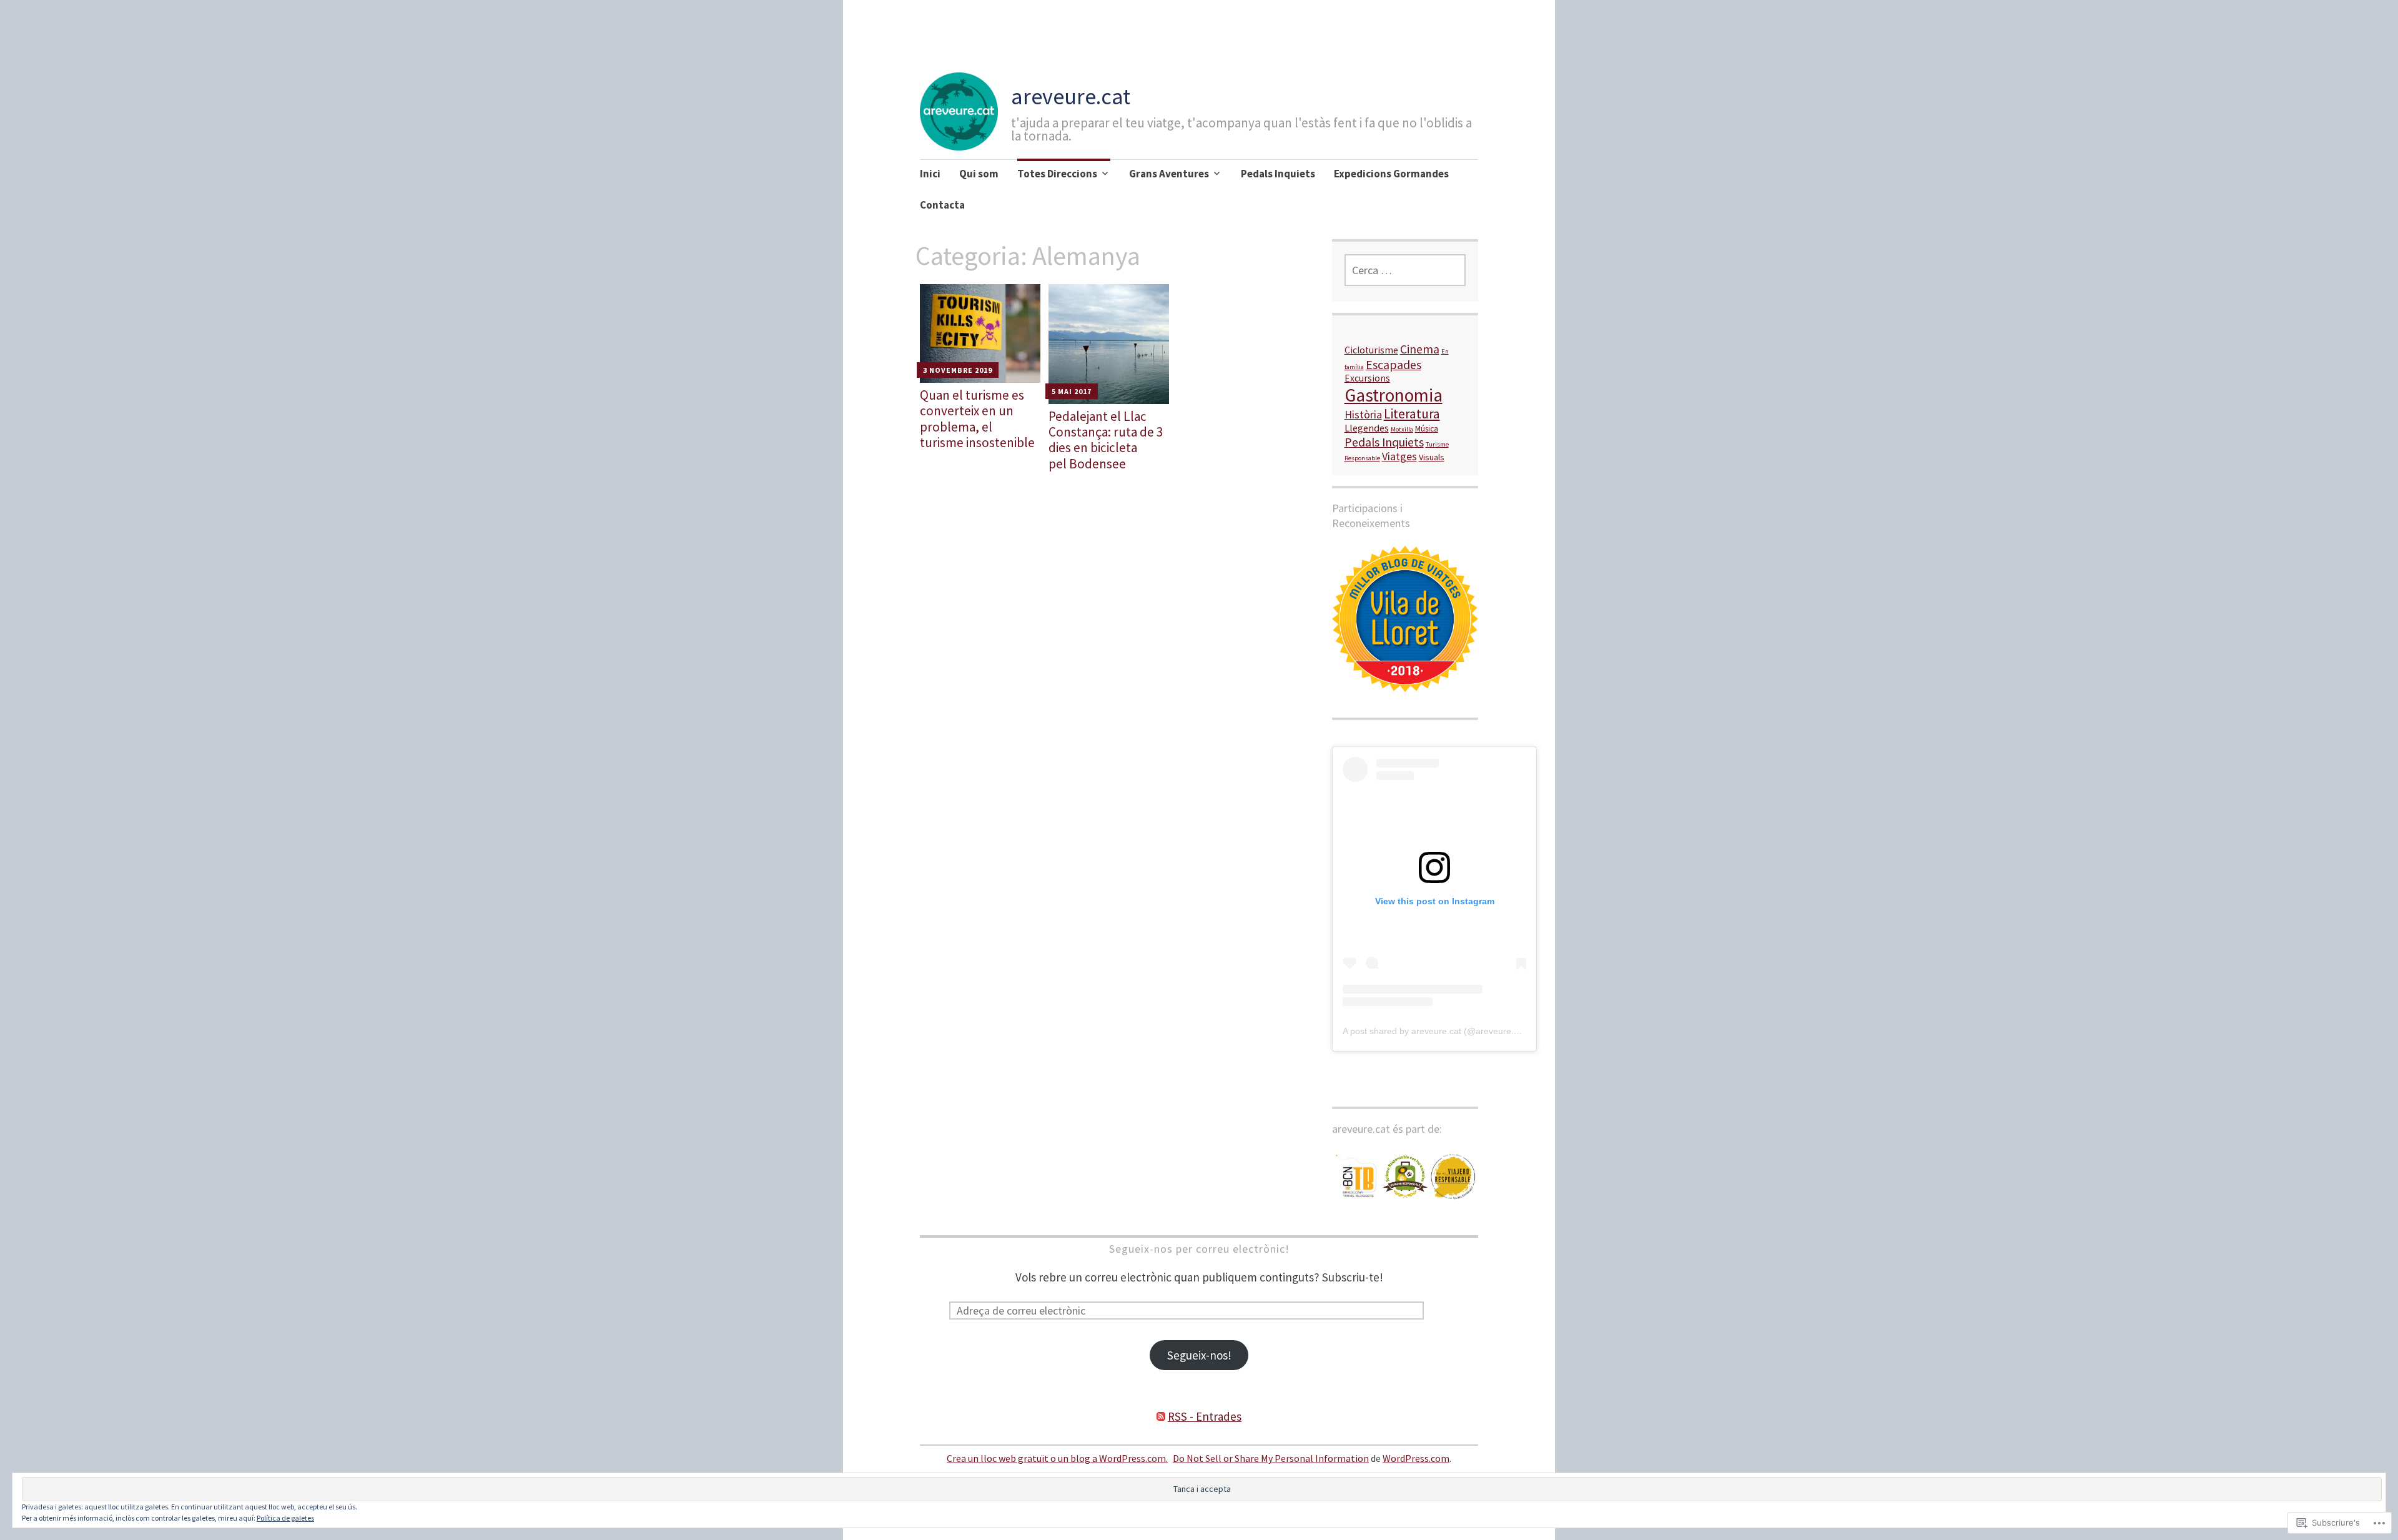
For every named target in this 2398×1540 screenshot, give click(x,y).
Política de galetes (285, 1518)
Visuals (1432, 457)
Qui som (979, 174)
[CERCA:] (1405, 270)
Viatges (1399, 456)
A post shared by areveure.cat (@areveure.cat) (1436, 1031)
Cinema (1420, 349)
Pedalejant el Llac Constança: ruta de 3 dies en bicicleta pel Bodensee (1106, 440)
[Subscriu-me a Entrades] (1161, 1416)
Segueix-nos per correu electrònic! (1199, 1249)
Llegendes (1367, 428)
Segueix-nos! (1199, 1355)
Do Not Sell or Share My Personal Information (1271, 1458)
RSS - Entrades (1205, 1416)
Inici (930, 174)
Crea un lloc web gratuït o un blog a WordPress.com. (1057, 1458)
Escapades (1394, 364)
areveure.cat (1071, 96)
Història (1363, 414)
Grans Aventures (1169, 174)
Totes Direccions (1057, 174)
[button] (1356, 1177)
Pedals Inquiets (1278, 174)
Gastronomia (1394, 395)
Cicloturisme (1371, 350)
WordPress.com (1416, 1458)
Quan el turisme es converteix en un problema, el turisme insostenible (977, 419)
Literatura (1412, 414)
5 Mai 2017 (1072, 391)
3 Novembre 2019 (958, 370)
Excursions (1367, 378)
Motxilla (1402, 429)
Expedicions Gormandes (1391, 174)
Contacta (942, 205)
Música (1427, 429)
